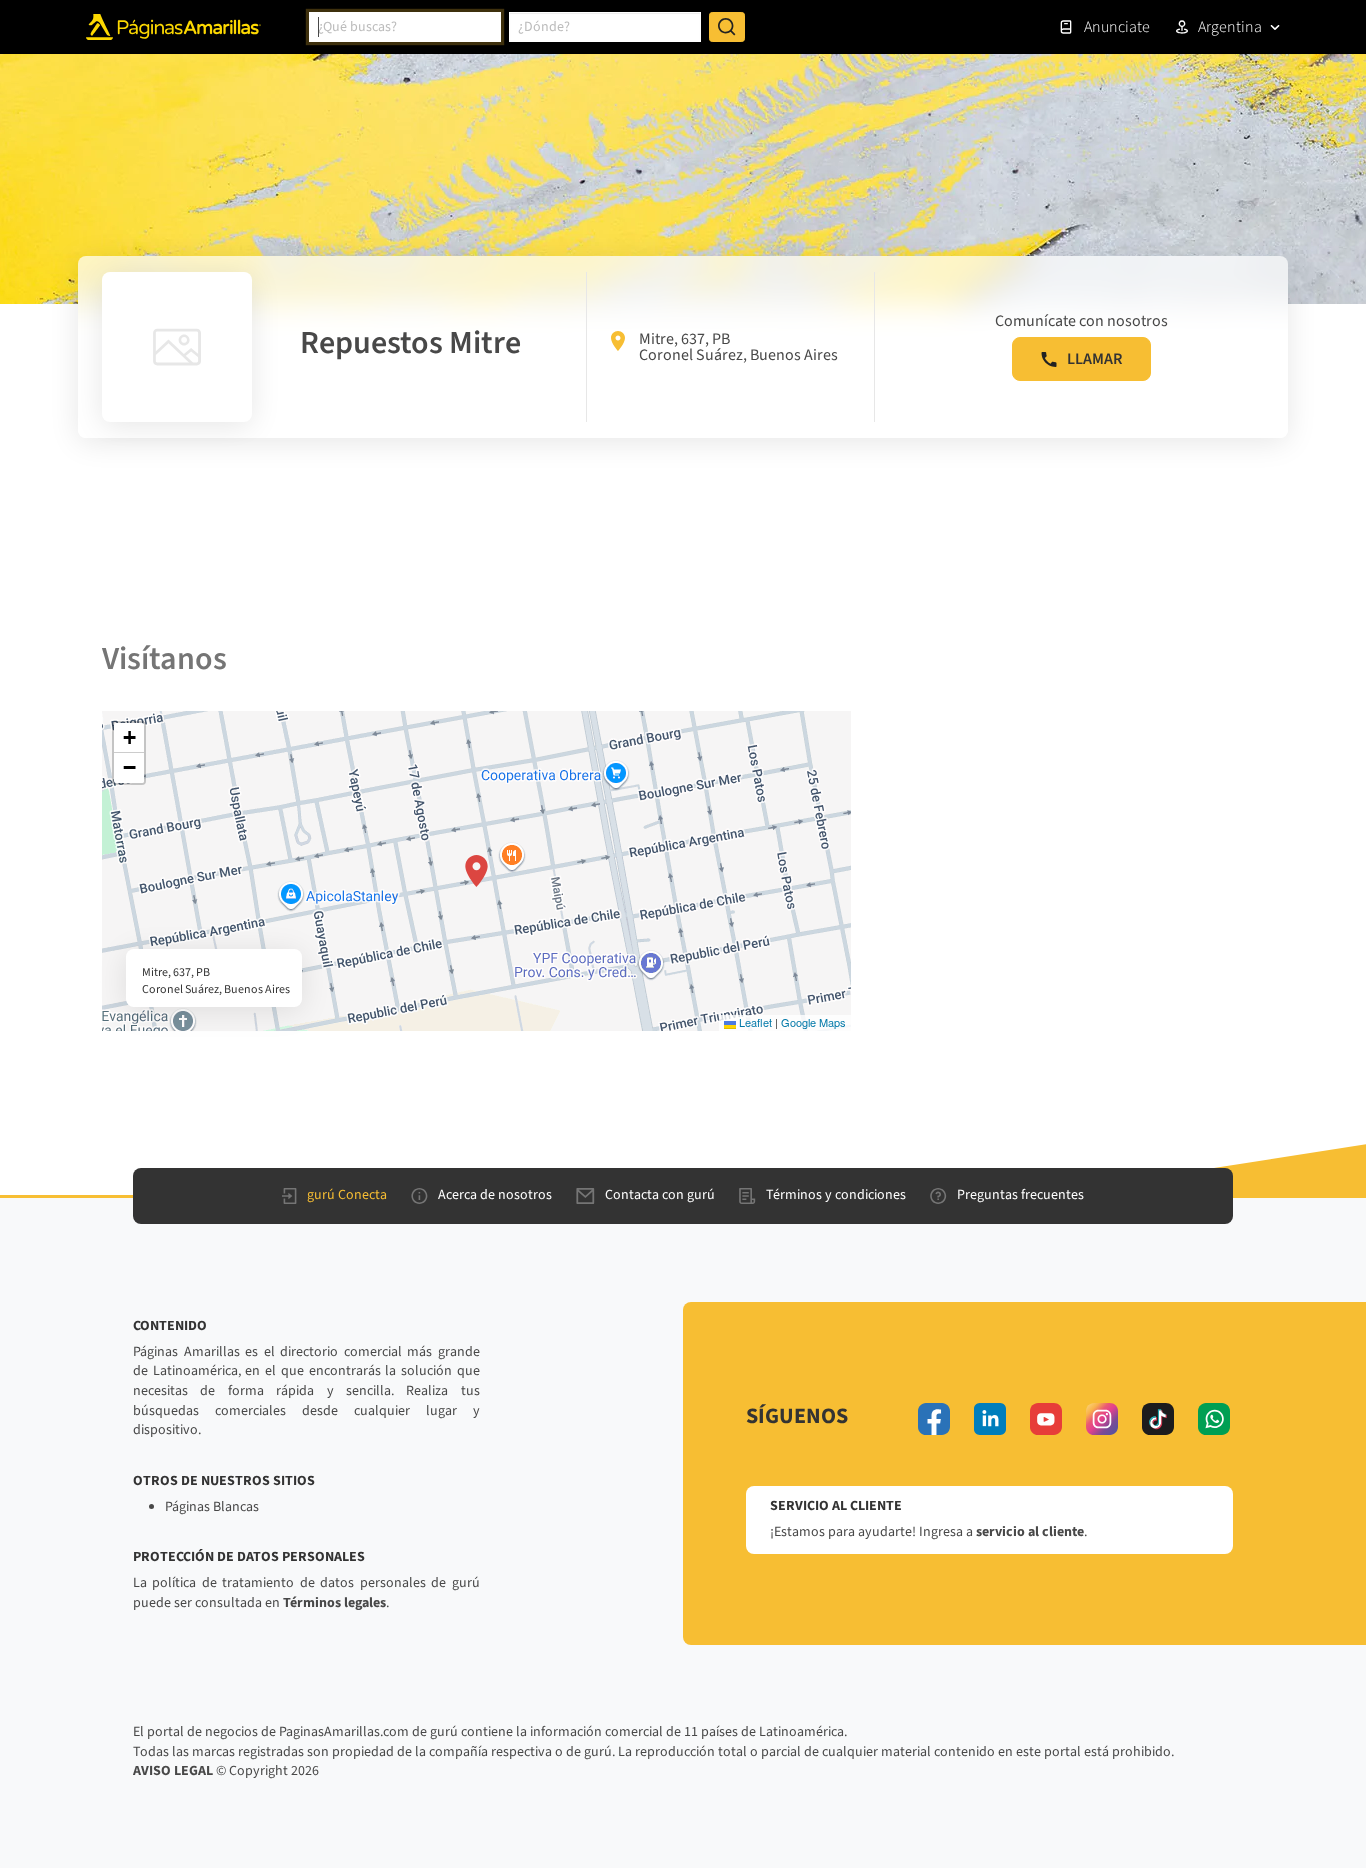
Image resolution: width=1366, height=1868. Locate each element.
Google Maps (813, 1022)
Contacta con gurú (660, 1195)
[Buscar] (727, 27)
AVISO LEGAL (173, 1771)
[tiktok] (1158, 1419)
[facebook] (934, 1419)
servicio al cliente (1030, 1532)
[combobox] (405, 27)
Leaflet (754, 1022)
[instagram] (1102, 1419)
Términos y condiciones (836, 1195)
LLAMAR (1094, 359)
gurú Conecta (347, 1195)
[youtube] (1046, 1419)
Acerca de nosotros (495, 1195)
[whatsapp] (1214, 1419)
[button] (476, 871)
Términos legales (334, 1603)
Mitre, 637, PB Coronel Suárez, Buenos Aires (738, 347)
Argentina (1230, 27)
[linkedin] (990, 1419)
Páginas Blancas (212, 1507)
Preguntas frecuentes (1020, 1195)
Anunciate (1117, 27)
